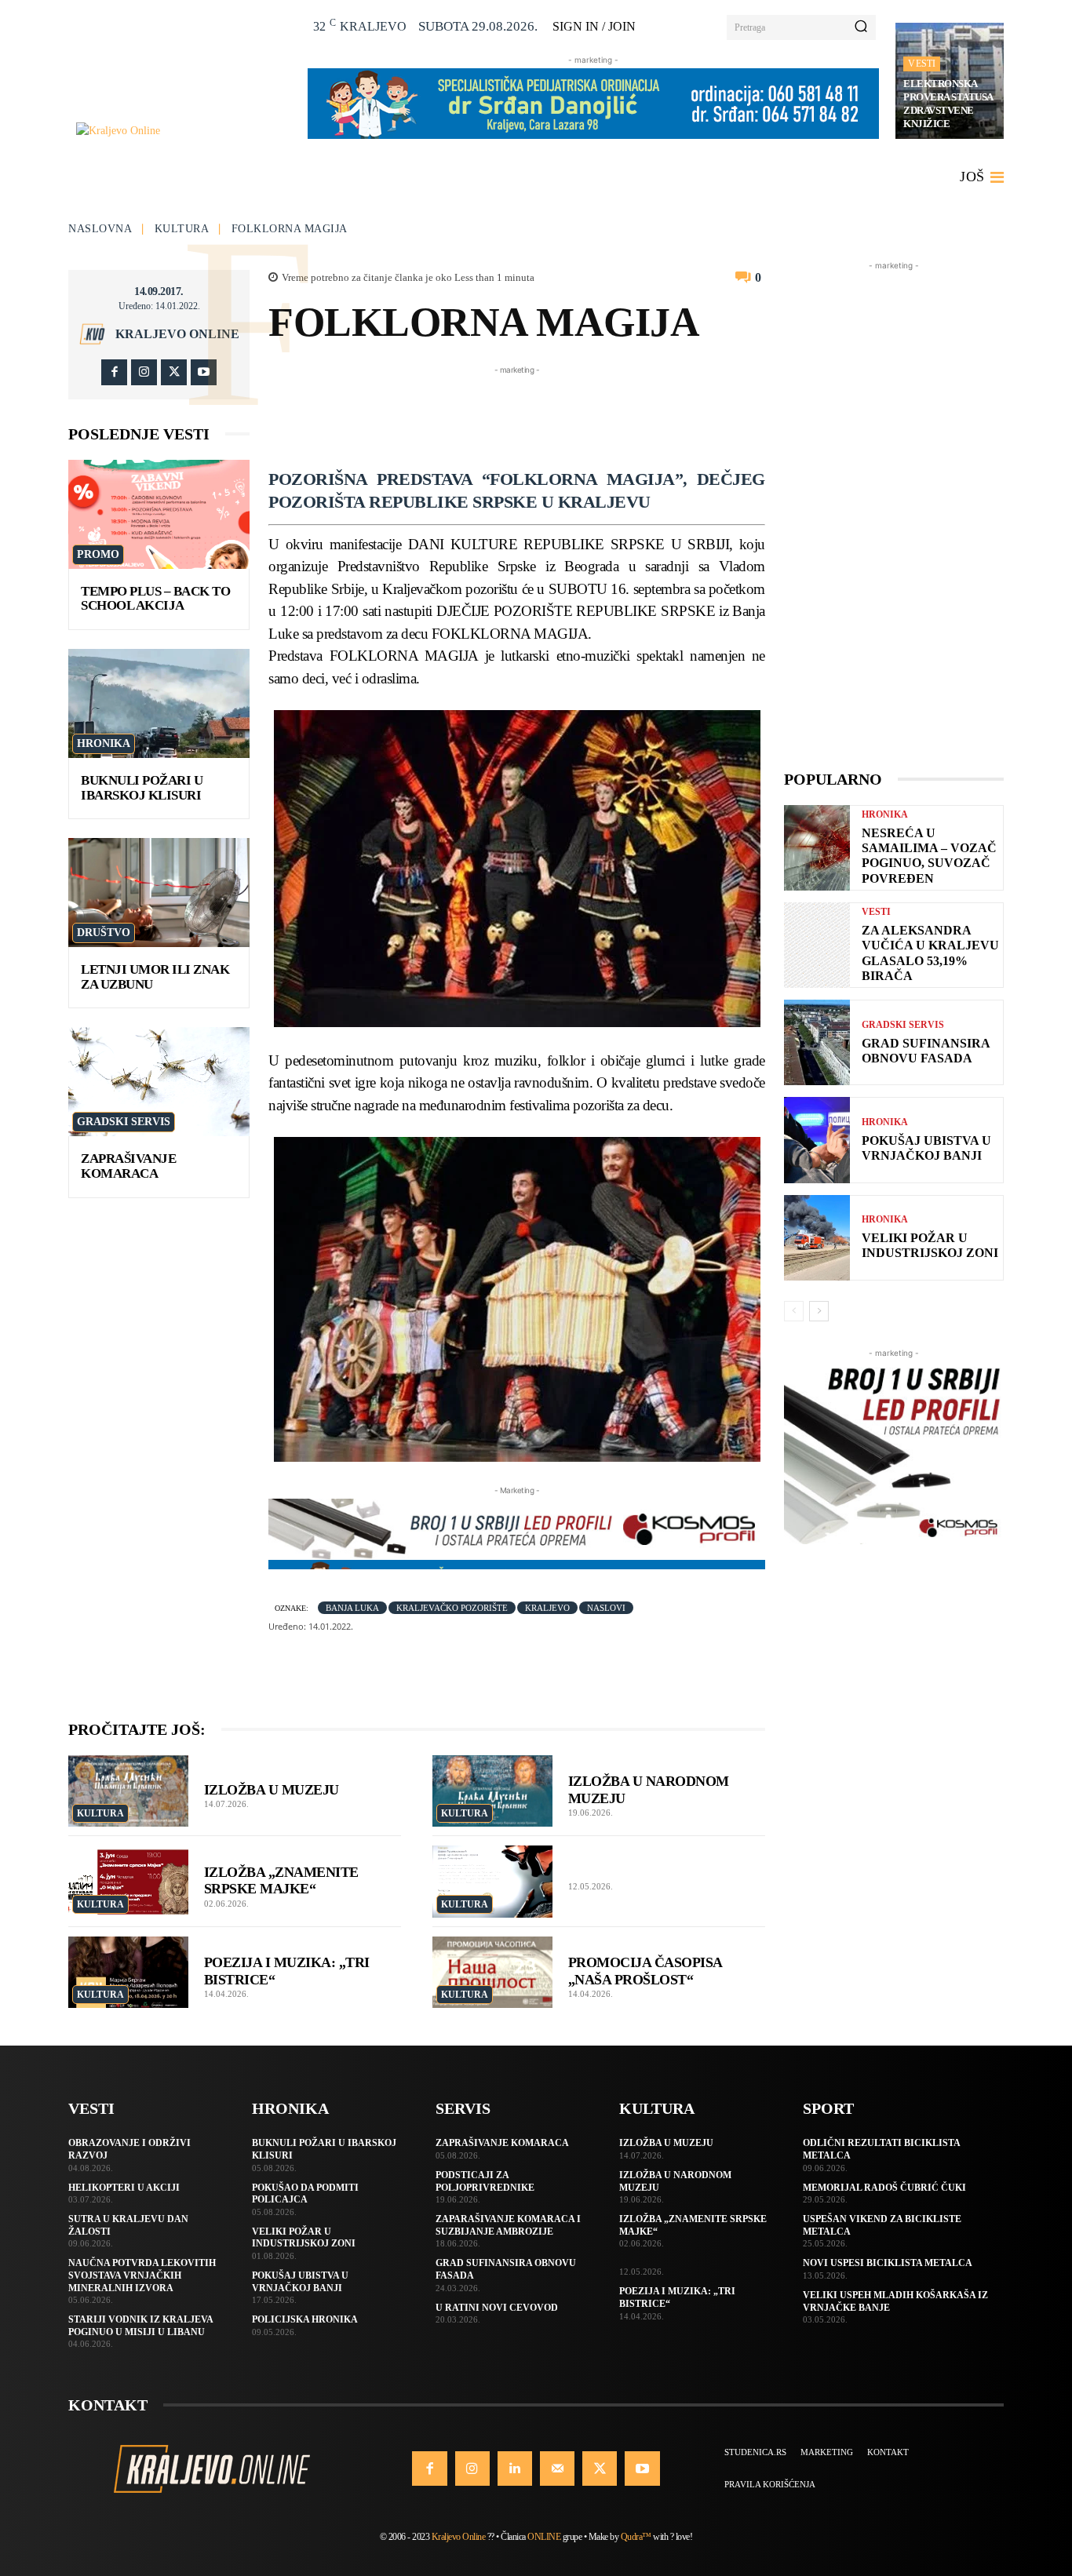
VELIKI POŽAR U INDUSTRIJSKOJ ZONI (930, 1245)
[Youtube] (204, 372)
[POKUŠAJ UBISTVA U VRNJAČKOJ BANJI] (817, 1140)
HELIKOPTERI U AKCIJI (124, 2188)
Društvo (104, 933)
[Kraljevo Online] (183, 131)
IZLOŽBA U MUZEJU (272, 1790)
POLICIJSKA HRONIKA (305, 2319)
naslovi (606, 1608)
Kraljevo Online (177, 334)
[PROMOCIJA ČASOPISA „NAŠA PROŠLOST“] (492, 1973)
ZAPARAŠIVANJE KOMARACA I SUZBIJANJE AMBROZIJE (508, 2225)
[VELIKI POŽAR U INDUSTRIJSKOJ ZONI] (817, 1238)
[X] (174, 372)
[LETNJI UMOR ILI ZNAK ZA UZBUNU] (159, 893)
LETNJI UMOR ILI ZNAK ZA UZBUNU (155, 977)
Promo (98, 554)
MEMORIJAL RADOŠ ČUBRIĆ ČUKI (884, 2188)
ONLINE (544, 2537)
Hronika (104, 743)
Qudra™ (636, 2537)
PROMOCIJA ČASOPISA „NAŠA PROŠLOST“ (645, 1971)
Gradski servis (124, 1122)
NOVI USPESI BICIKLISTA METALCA (888, 2263)
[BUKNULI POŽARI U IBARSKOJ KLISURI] (159, 703)
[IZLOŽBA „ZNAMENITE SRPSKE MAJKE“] (128, 1882)
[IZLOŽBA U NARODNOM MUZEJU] (492, 1791)
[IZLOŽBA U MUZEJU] (128, 1791)
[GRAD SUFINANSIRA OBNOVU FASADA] (817, 1042)
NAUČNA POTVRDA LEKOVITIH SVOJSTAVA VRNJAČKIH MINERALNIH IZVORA (142, 2275)
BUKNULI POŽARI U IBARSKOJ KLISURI (142, 788)
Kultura (182, 229)
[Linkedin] (515, 2469)
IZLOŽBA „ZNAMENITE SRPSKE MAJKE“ (281, 1881)
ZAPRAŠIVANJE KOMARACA (128, 1166)
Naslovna (100, 229)
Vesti (922, 64)
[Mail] (557, 2469)
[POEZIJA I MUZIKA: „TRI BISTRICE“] (128, 1973)
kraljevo (547, 1608)
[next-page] (819, 1311)
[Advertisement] (554, 414)
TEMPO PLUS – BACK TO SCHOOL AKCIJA (155, 599)
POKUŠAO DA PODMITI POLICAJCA (305, 2194)
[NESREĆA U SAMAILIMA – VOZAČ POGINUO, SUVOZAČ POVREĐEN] (817, 848)
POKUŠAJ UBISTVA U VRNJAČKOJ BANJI (926, 1148)
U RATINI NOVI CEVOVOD (497, 2308)
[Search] (861, 27)
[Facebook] (114, 372)
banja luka (352, 1608)
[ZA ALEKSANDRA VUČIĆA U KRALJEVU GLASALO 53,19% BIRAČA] (817, 945)
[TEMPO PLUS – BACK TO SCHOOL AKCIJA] (159, 514)
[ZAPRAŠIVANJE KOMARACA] (159, 1082)
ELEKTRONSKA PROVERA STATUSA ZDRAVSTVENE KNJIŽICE (948, 104)
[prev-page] (794, 1311)
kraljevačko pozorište (452, 1608)
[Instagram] (144, 372)
